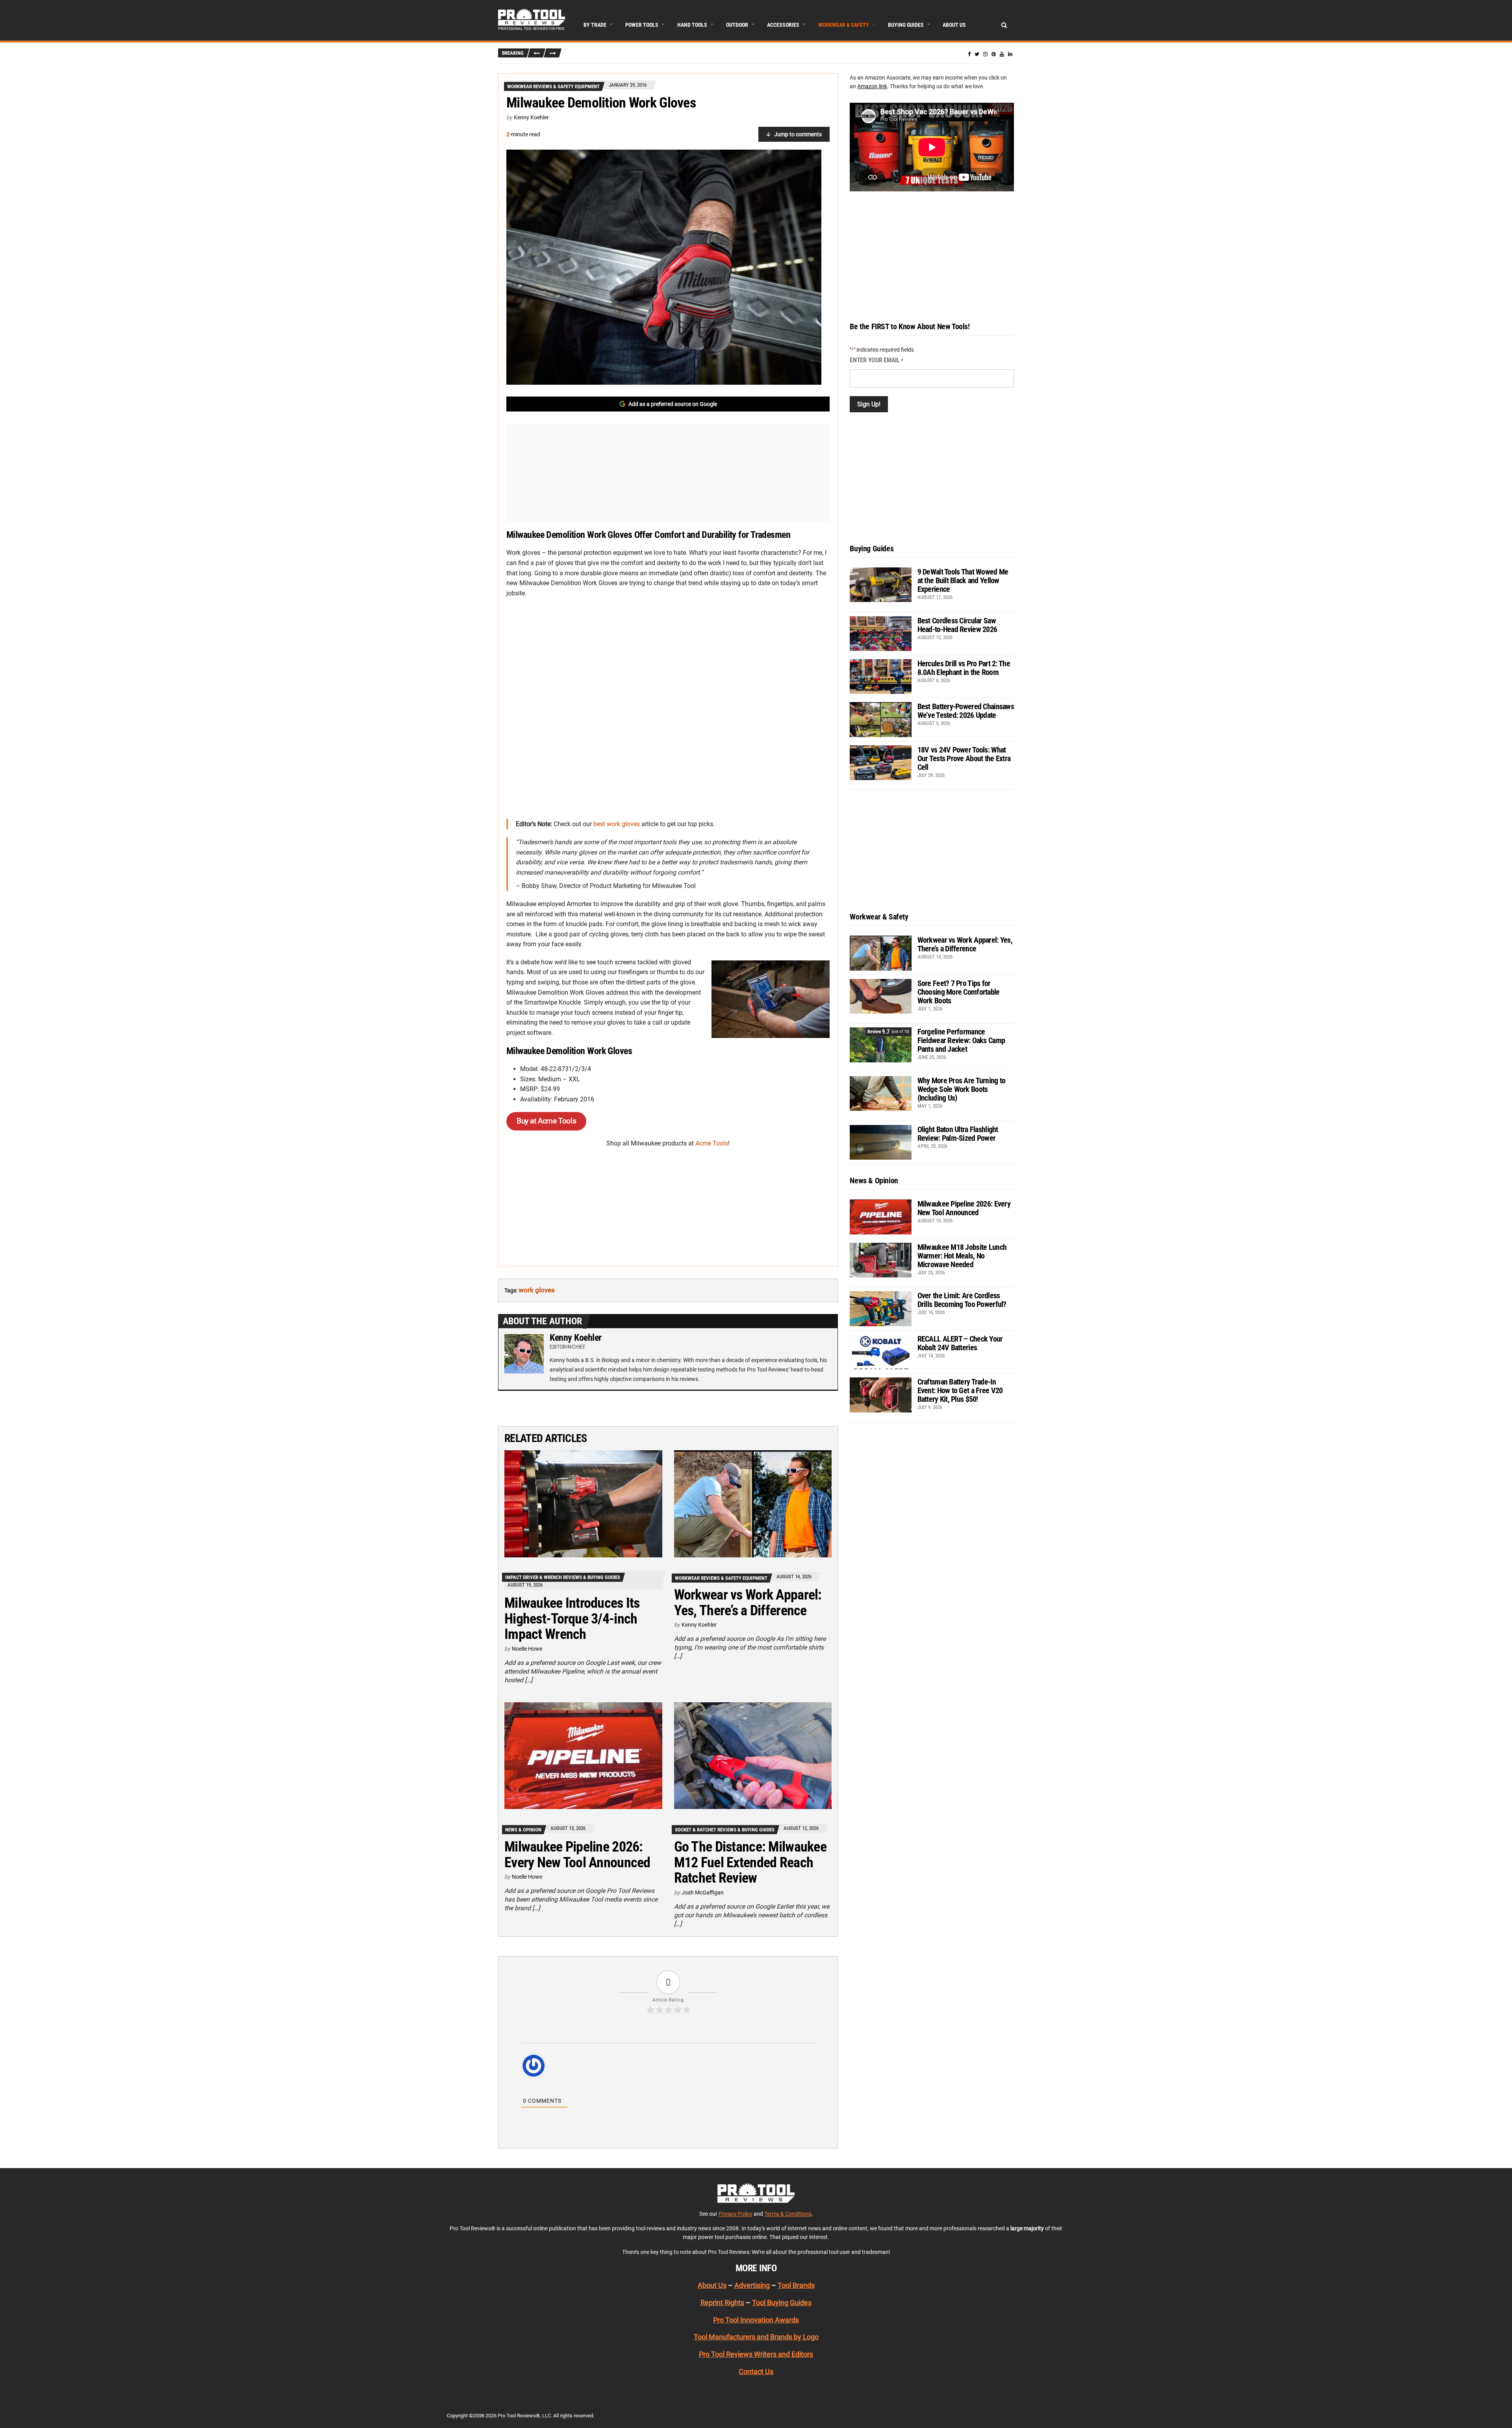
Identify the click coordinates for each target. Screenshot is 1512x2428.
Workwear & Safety (844, 25)
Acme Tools (712, 1143)
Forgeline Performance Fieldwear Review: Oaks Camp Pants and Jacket (961, 1040)
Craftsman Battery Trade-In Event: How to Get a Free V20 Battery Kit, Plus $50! (960, 1390)
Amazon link (872, 86)
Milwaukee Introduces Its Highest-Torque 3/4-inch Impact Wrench (572, 1619)
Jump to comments (798, 134)
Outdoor (737, 25)
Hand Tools (692, 25)
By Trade (595, 25)
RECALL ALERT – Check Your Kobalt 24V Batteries (960, 1343)
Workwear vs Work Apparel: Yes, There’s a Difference (748, 1603)
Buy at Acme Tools (546, 1121)
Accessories (783, 25)
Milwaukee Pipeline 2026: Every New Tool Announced (577, 1855)
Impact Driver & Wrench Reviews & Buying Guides (563, 1577)
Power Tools (642, 25)
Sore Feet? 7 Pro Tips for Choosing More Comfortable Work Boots (959, 992)
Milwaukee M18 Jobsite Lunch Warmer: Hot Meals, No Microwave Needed (962, 1256)
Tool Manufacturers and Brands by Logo (756, 2337)
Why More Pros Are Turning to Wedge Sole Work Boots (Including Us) (962, 1089)
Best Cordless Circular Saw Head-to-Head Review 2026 (957, 625)
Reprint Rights (722, 2303)
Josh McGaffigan (703, 1892)
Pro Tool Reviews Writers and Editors (756, 2354)
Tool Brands (796, 2285)
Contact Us (756, 2371)
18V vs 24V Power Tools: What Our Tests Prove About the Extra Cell (964, 758)
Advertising (752, 2285)
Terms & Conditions (788, 2213)
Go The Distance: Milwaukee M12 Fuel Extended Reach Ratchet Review (750, 1862)
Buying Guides (906, 25)
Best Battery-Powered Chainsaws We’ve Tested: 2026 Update (966, 711)
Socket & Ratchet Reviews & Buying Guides (725, 1830)
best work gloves (617, 824)
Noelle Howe (527, 1649)
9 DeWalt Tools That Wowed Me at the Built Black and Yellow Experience (963, 580)
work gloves (537, 1290)
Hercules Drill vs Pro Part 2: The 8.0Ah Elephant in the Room (964, 668)
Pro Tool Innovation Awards (756, 2320)
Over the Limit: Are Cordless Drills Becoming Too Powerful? (962, 1300)
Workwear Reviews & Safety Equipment (553, 86)
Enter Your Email (876, 360)
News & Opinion (523, 1830)
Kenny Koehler (531, 117)
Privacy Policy (736, 2213)
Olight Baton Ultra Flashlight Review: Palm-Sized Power (958, 1134)
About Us (954, 25)
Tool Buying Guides (782, 2303)
